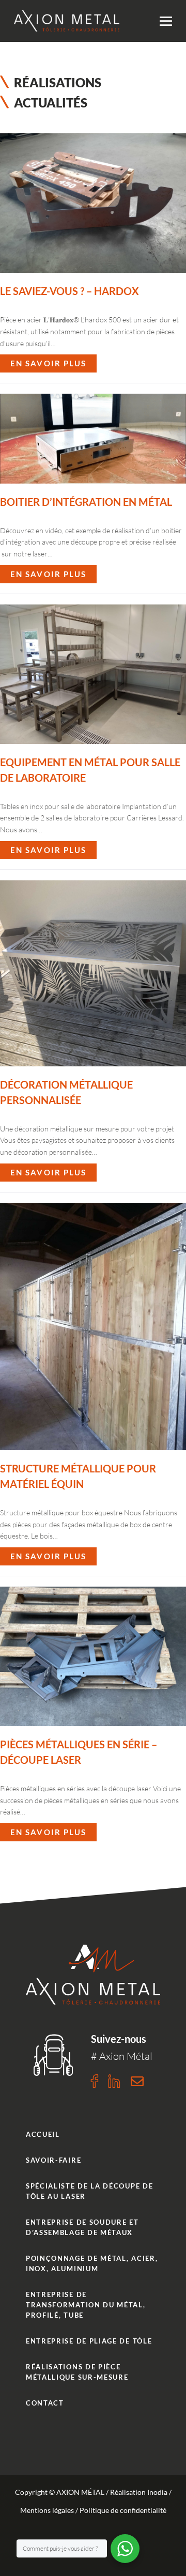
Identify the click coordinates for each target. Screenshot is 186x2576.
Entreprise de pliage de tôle (89, 2341)
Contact (45, 2403)
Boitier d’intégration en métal (86, 502)
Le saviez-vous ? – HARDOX (69, 291)
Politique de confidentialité (123, 2510)
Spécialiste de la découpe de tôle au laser (89, 2191)
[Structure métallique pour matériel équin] (93, 1327)
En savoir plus (48, 361)
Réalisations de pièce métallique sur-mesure (77, 2372)
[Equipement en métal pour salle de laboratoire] (93, 674)
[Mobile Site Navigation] (166, 21)
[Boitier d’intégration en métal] (93, 438)
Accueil (43, 2134)
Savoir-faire (53, 2160)
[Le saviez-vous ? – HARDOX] (93, 203)
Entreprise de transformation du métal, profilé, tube (86, 2305)
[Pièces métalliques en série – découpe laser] (93, 1656)
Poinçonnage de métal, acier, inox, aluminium (92, 2263)
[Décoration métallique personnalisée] (93, 973)
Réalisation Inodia (139, 2492)
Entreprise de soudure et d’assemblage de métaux (82, 2227)
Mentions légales (47, 2510)
